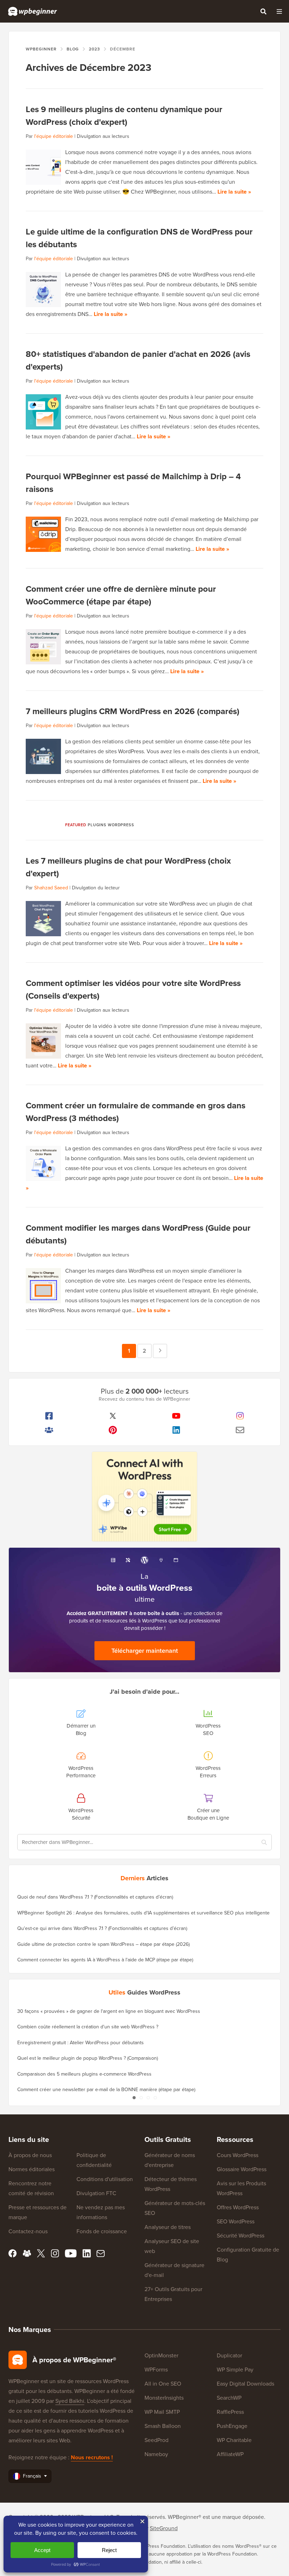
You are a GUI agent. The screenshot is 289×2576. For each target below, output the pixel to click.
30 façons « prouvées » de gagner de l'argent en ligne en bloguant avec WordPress (109, 2011)
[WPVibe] (144, 1497)
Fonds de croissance (102, 2231)
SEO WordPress (236, 2221)
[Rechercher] (263, 11)
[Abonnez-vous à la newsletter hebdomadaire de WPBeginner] (240, 1430)
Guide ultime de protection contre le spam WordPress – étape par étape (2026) (103, 1944)
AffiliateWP (230, 2454)
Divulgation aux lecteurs (103, 136)
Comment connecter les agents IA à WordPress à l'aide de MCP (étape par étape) (105, 1960)
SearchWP (229, 2398)
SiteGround (164, 2528)
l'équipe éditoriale (54, 136)
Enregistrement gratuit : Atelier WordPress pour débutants (81, 2043)
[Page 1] (134, 2098)
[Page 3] (148, 2098)
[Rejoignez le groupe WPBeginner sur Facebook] (49, 1430)
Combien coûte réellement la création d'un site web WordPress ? (88, 2027)
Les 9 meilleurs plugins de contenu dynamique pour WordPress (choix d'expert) (124, 116)
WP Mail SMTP (162, 2412)
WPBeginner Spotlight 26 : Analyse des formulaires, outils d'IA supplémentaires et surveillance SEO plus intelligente (143, 1913)
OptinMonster (161, 2355)
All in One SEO (163, 2384)
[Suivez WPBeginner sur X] (113, 1416)
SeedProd (156, 2440)
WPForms (156, 2370)
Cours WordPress (238, 2155)
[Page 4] (155, 2098)
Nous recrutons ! (92, 2457)
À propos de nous (30, 2155)
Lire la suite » (234, 192)
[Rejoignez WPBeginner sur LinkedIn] (176, 1430)
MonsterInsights (164, 2398)
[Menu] (279, 11)
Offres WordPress (238, 2207)
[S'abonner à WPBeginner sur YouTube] (176, 1416)
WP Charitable (234, 2440)
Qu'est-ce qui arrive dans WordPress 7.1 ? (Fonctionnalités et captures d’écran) (102, 1928)
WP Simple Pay (235, 2370)
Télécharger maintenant (145, 1651)
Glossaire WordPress (242, 2169)
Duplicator (229, 2355)
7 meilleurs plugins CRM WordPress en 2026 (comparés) (133, 711)
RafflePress (230, 2412)
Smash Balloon (163, 2426)
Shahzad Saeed (51, 888)
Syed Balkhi (70, 2401)
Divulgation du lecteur (96, 888)
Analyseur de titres (168, 2227)
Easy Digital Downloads (245, 2384)
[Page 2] (141, 2098)
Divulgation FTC (96, 2193)
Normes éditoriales (32, 2169)
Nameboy (156, 2454)
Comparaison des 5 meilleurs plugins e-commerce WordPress (84, 2074)
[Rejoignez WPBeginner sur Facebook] (49, 1416)
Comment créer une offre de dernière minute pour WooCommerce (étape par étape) (121, 595)
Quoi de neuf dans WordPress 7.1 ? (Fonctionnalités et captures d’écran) (95, 1897)
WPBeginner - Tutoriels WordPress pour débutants (33, 11)
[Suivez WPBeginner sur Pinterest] (113, 1430)
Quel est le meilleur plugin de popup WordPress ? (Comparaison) (88, 2058)
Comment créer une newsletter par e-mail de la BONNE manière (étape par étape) (106, 2090)
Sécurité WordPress (241, 2236)
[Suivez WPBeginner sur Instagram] (240, 1416)
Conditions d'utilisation (105, 2179)
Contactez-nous (28, 2231)
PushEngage (232, 2426)
